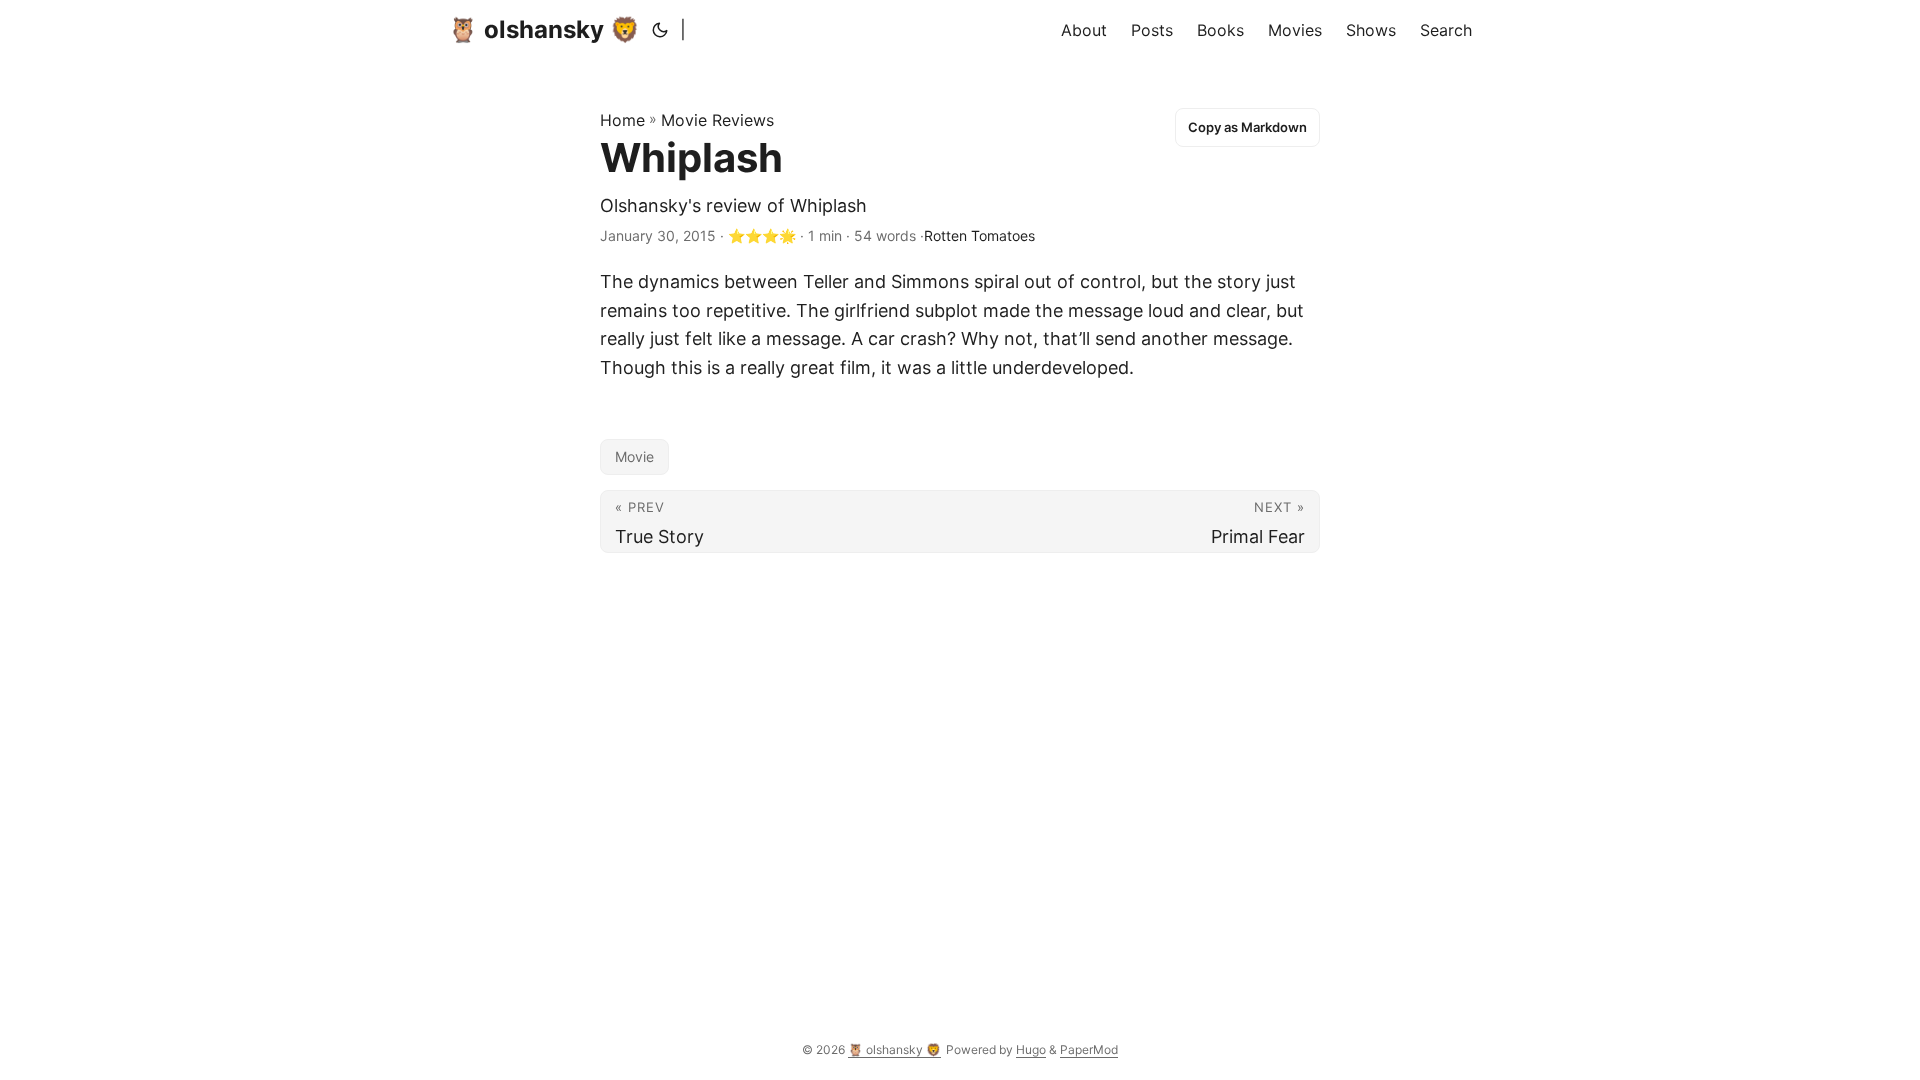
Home (622, 120)
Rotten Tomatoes (979, 235)
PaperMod (1089, 1049)
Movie (634, 456)
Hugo (1031, 1049)
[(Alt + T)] (660, 30)
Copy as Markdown (1247, 127)
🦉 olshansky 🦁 (544, 29)
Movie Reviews (717, 120)
